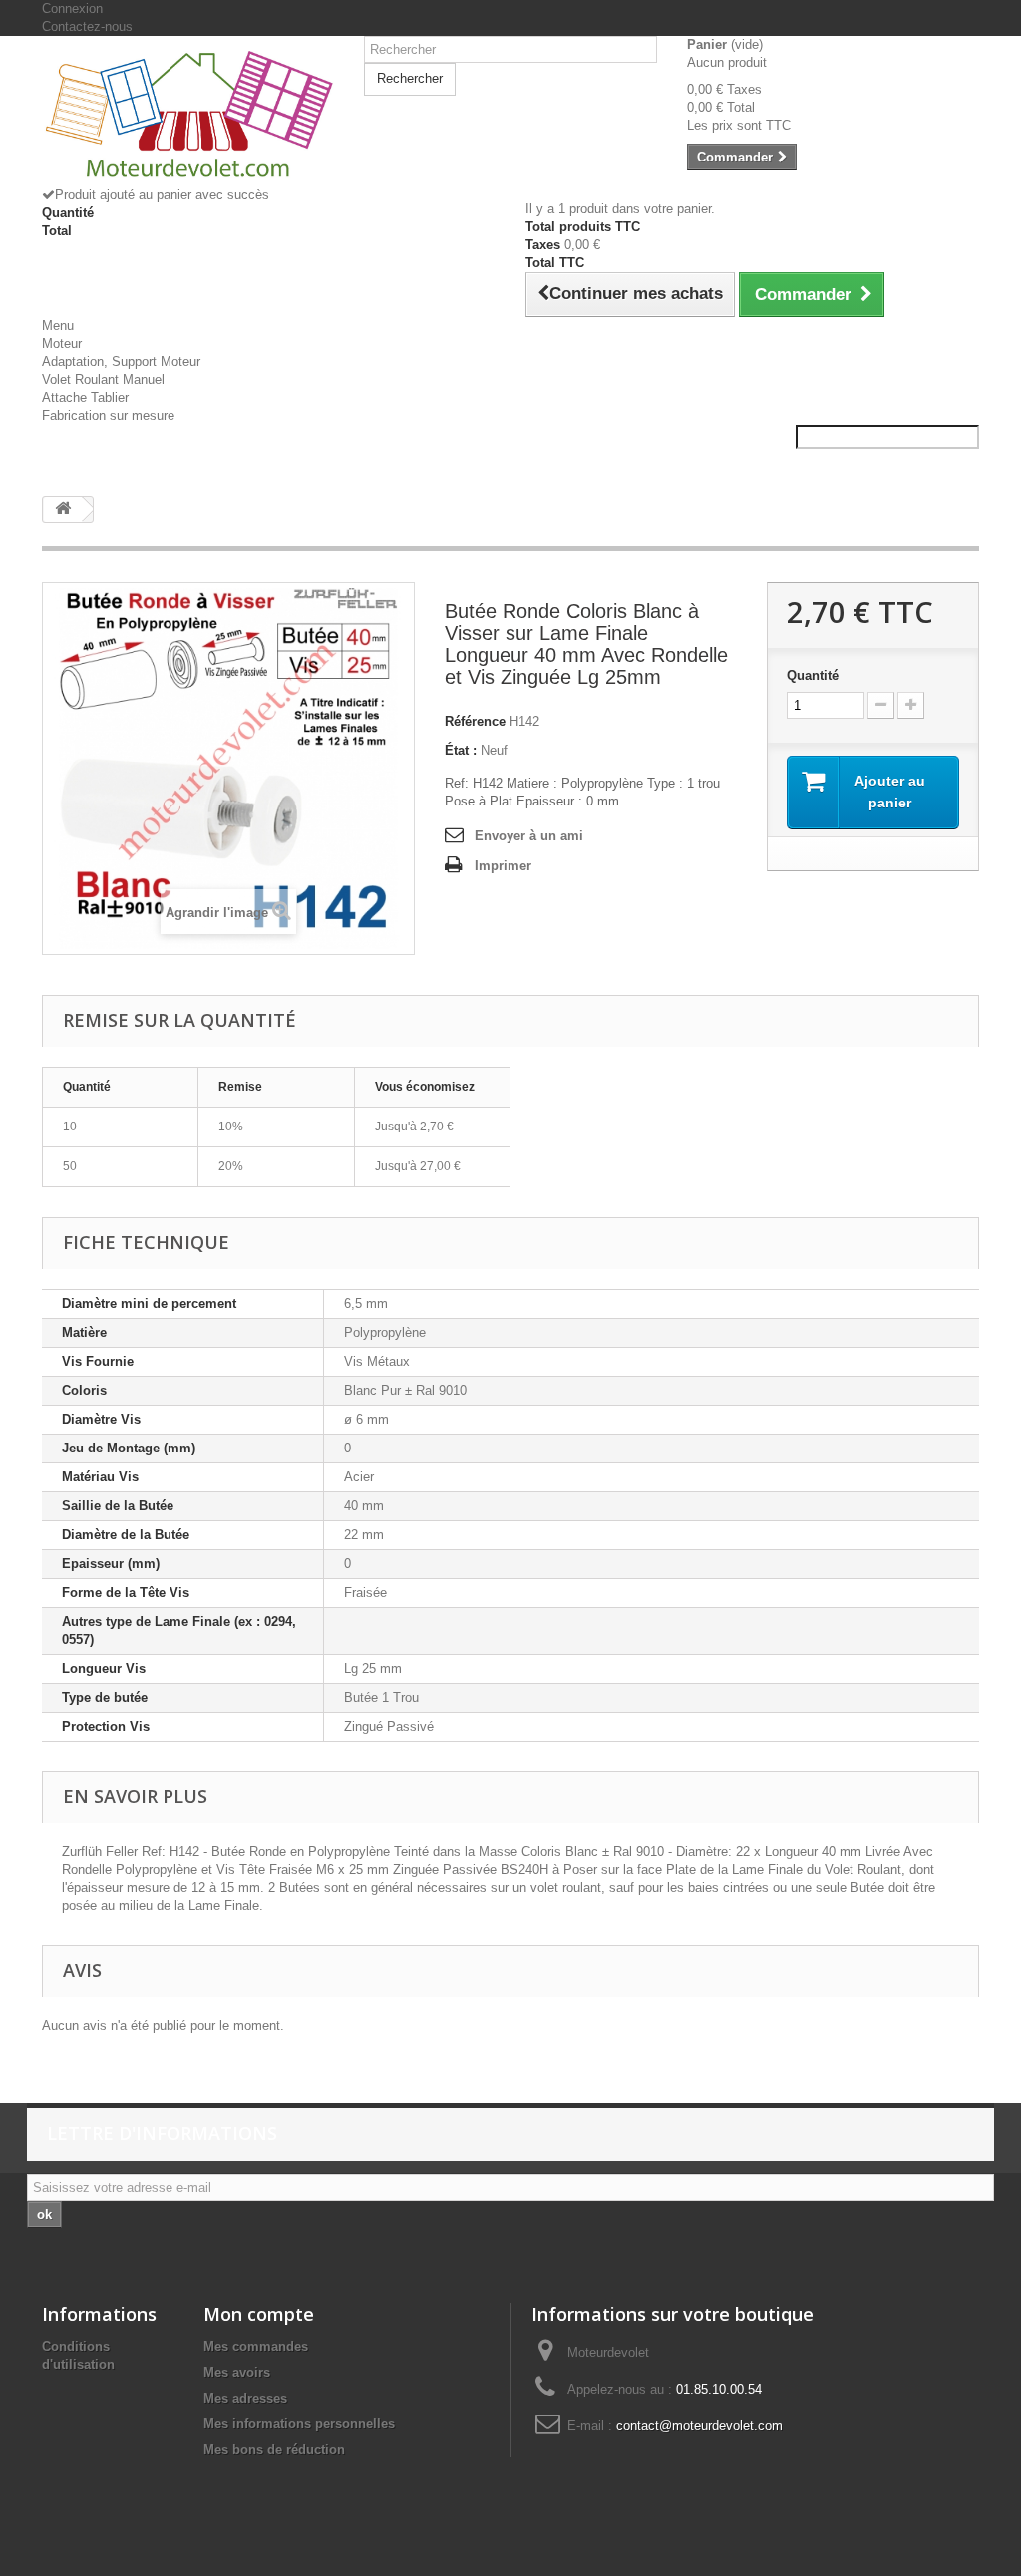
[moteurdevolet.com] (188, 119)
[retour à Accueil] (63, 510)
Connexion (72, 8)
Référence (475, 721)
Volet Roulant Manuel (103, 379)
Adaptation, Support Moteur (121, 361)
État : (461, 750)
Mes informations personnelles (299, 2424)
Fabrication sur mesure (108, 415)
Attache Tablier (85, 397)
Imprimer (503, 866)
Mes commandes (256, 2346)
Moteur (62, 343)
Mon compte (259, 2314)
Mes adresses (245, 2398)
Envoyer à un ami (529, 836)
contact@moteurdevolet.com (699, 2426)
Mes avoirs (237, 2372)
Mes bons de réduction (274, 2450)
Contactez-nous (87, 26)
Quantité (813, 675)
